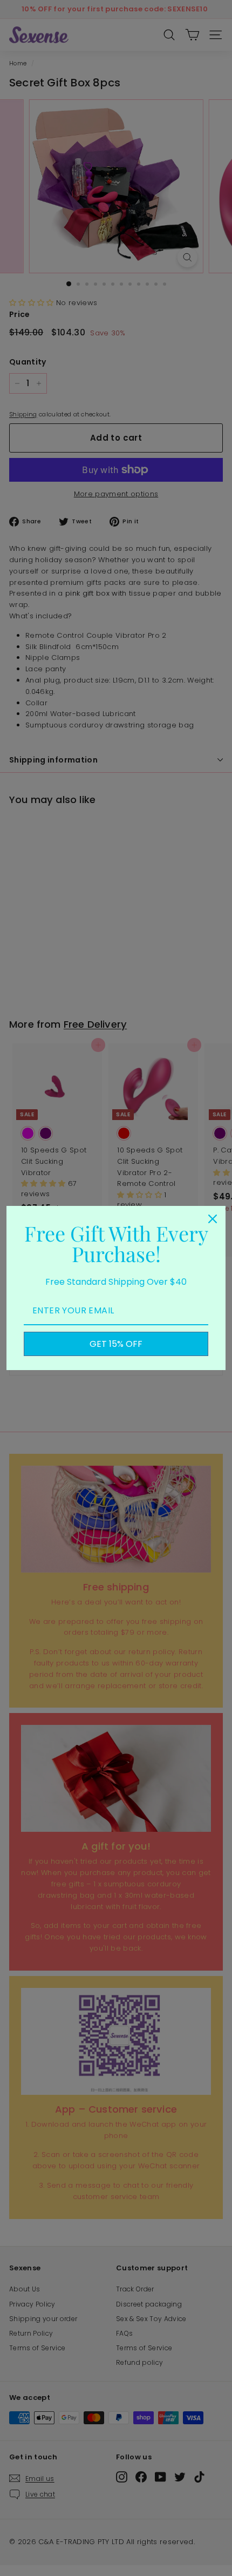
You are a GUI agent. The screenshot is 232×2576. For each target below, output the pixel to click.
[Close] (213, 1219)
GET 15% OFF (116, 1344)
